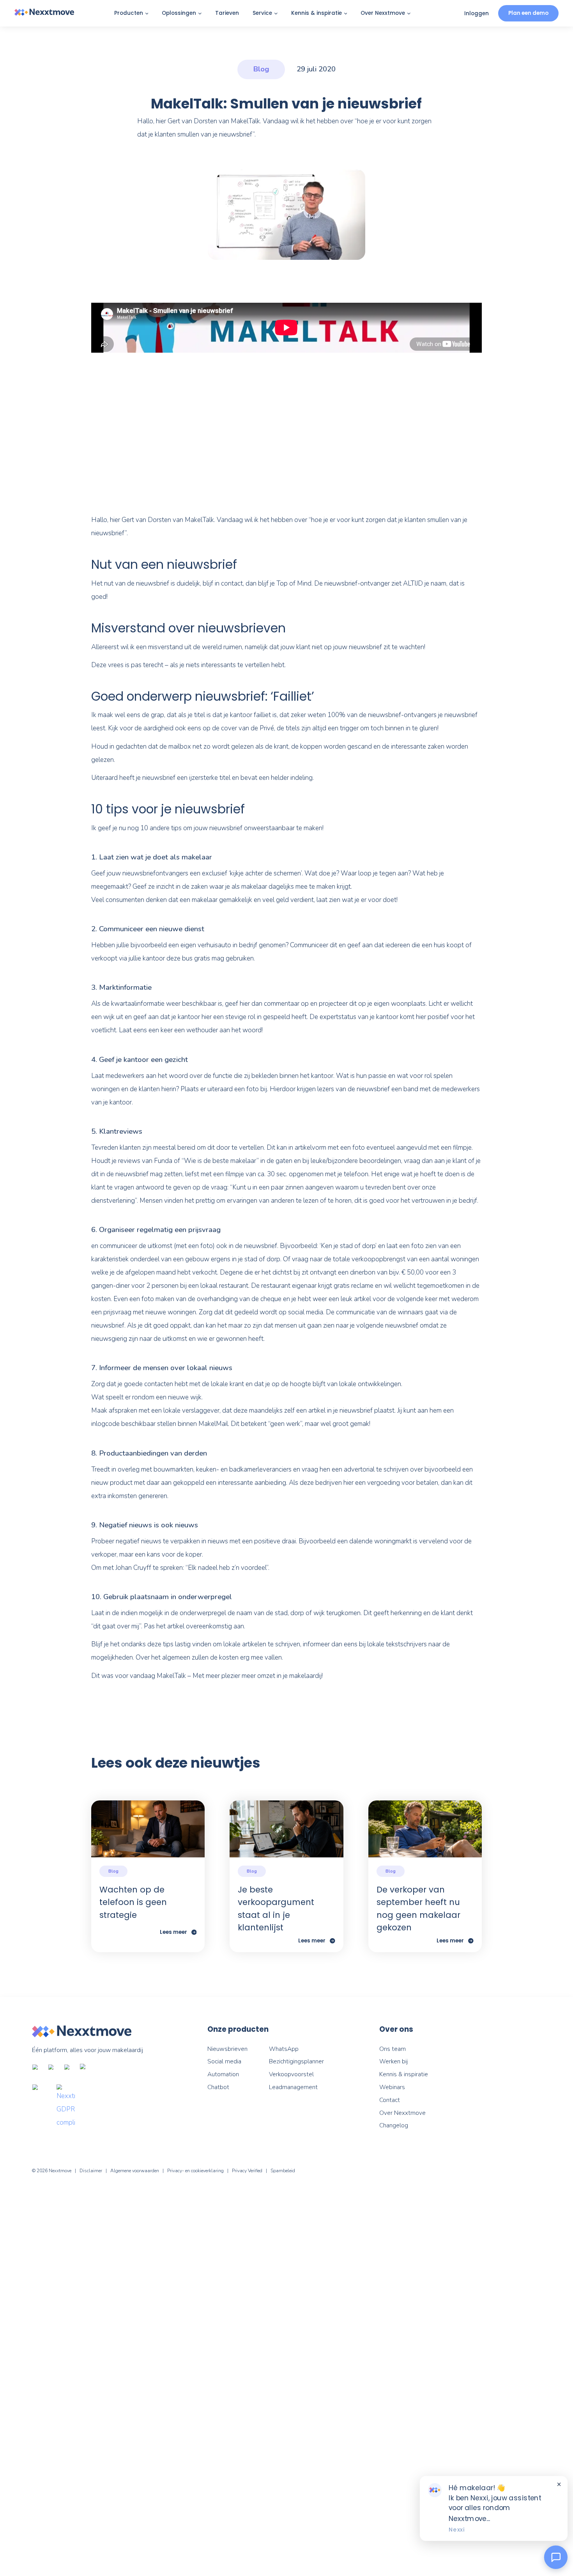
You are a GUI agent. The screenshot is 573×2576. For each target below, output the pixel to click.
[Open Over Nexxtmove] (409, 14)
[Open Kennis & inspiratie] (346, 14)
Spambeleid (283, 2171)
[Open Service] (276, 14)
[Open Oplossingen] (200, 14)
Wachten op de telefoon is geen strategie (133, 1902)
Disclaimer (91, 2171)
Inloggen (477, 13)
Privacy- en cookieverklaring (195, 2171)
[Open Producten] (147, 14)
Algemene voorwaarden (135, 2171)
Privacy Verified (247, 2171)
